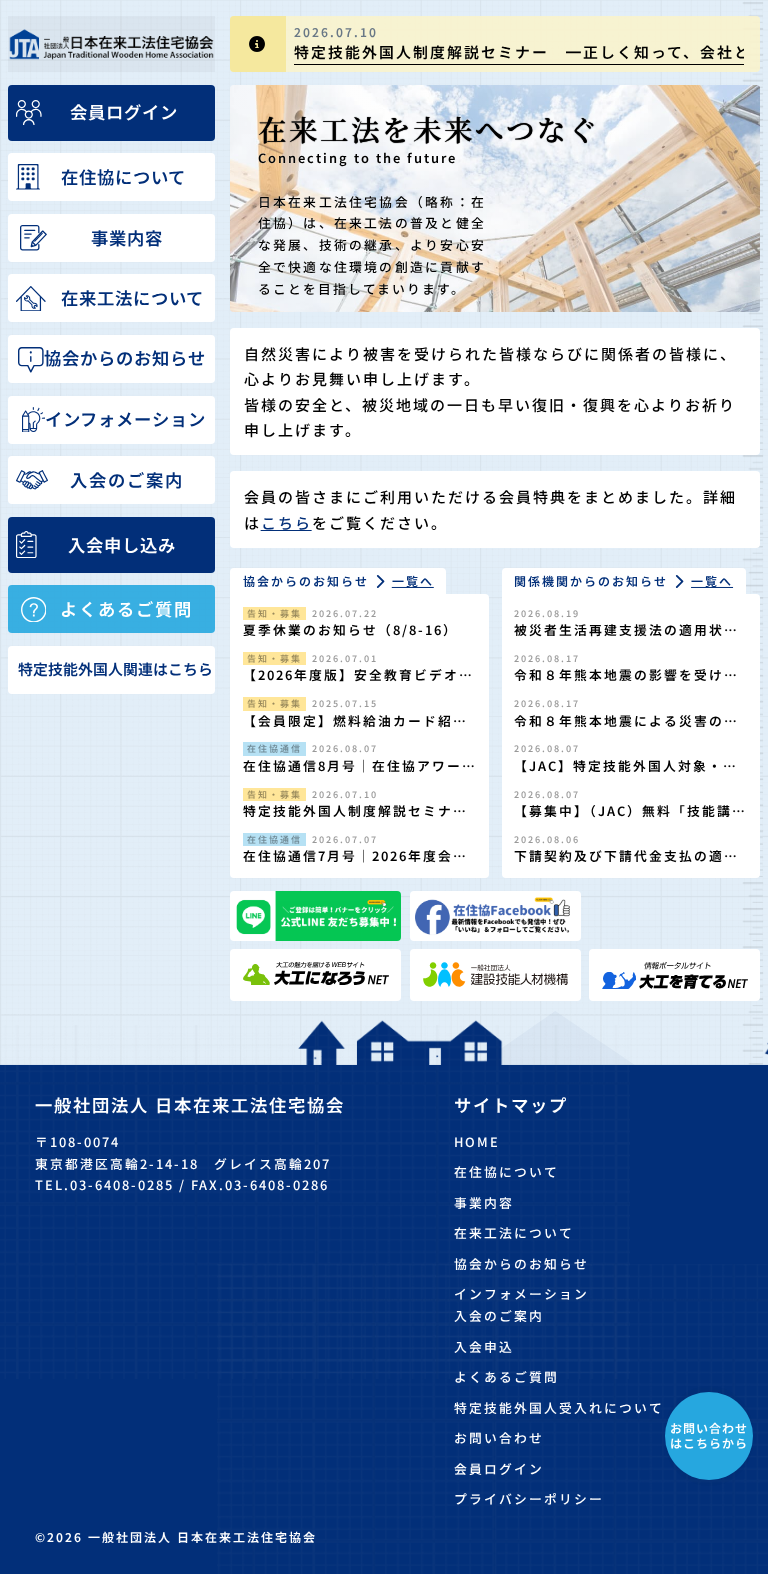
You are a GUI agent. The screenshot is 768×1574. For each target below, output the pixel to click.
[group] (495, 44)
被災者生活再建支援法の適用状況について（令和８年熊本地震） (626, 639)
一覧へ (413, 580)
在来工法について (514, 1232)
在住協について (506, 1171)
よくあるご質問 (506, 1376)
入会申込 (484, 1346)
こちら (286, 522)
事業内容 (484, 1202)
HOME (477, 1141)
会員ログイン (499, 1468)
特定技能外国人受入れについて (559, 1407)
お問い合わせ (499, 1437)
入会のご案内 (499, 1315)
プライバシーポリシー (529, 1498)
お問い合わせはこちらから (709, 1434)
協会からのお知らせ (521, 1263)
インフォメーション (521, 1293)
